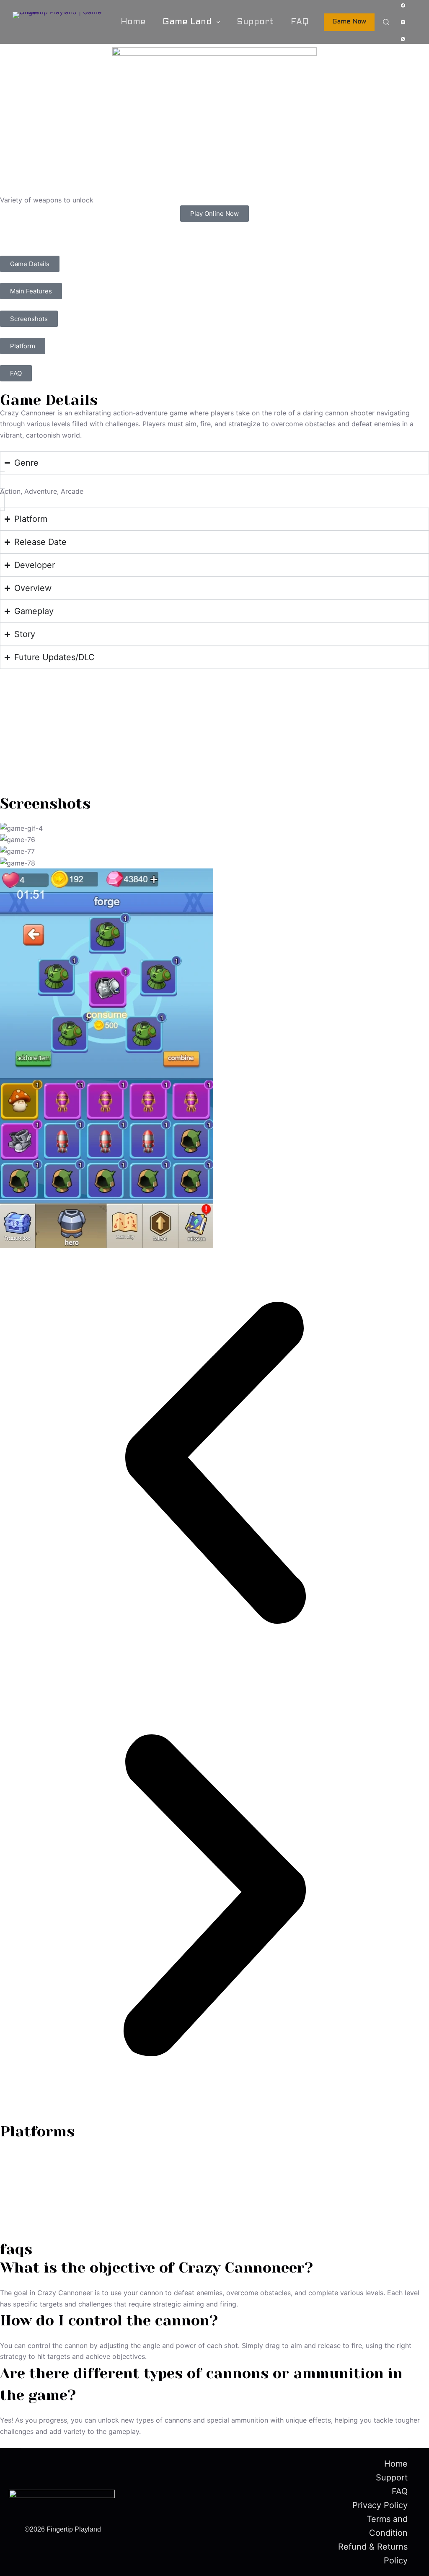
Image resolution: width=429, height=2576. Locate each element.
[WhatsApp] (403, 39)
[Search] (386, 22)
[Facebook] (403, 5)
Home (133, 22)
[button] (214, 1464)
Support (255, 22)
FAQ (300, 22)
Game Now (349, 22)
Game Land (187, 22)
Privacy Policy (380, 2505)
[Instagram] (403, 22)
